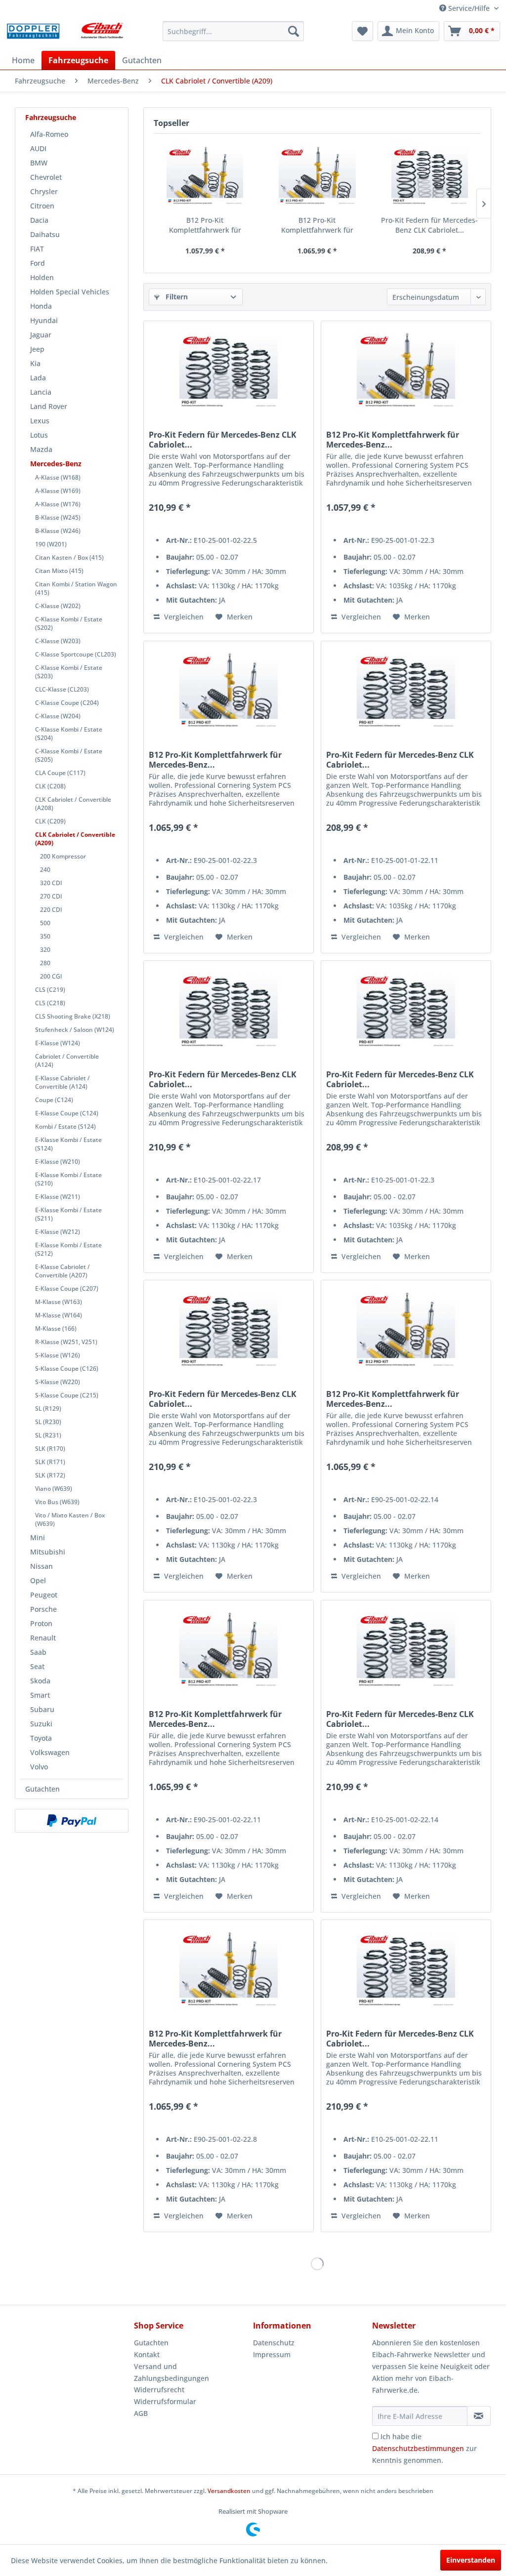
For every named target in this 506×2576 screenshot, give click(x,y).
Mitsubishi (48, 1552)
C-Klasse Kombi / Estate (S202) (69, 623)
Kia (35, 363)
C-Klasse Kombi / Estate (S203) (69, 672)
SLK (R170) (50, 1449)
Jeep (37, 349)
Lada (38, 378)
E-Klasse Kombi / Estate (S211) (68, 1214)
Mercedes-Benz (56, 464)
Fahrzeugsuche (51, 117)
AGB (141, 2413)
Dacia (39, 220)
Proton (41, 1623)
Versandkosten (229, 2491)
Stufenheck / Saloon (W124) (75, 1030)
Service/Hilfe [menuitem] (469, 8)
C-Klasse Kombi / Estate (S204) (69, 734)
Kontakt (147, 2354)
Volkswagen (50, 1752)
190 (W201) (51, 544)
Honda (41, 306)
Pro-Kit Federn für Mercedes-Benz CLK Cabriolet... (429, 225)
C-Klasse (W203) (58, 641)
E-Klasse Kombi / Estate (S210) (68, 1179)
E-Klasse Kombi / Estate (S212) (68, 1249)
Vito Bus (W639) (57, 1502)
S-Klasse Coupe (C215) (67, 1395)
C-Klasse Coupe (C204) (67, 703)
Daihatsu (45, 234)
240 (45, 870)
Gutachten (42, 1789)
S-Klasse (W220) (58, 1382)
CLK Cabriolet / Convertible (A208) (73, 804)
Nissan (42, 1566)
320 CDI (51, 883)
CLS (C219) (50, 990)
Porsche (43, 1609)
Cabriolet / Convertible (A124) (67, 1061)
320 (45, 950)
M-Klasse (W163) (59, 1302)
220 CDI (51, 910)
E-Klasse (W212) (58, 1232)
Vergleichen (183, 617)
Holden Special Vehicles (70, 292)
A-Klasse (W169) (58, 491)
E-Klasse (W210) (58, 1162)
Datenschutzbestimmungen (418, 2448)
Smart (40, 1695)
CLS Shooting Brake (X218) (73, 1016)
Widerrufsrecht (159, 2390)
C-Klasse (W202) (58, 606)
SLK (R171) (50, 1462)
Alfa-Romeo (49, 134)
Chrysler (44, 191)
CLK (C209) (50, 821)
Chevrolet (46, 177)
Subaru (42, 1709)
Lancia (41, 392)
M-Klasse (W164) (59, 1315)
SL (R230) (48, 1422)
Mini (38, 1537)
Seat (37, 1666)
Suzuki (41, 1724)
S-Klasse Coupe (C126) (67, 1369)
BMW (39, 163)
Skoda (40, 1681)
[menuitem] (233, 31)
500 (45, 923)
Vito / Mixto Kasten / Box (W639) (70, 1519)
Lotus (39, 435)
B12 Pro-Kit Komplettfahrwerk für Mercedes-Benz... (205, 225)
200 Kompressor (63, 856)
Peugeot (44, 1595)
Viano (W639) (54, 1489)
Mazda (41, 449)
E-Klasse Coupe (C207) (67, 1288)
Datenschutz (274, 2343)
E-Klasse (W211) (58, 1197)
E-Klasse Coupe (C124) (67, 1113)
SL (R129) (48, 1409)
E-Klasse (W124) (58, 1043)
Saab (38, 1652)
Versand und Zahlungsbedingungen (171, 2372)
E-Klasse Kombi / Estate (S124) (68, 1144)
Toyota (41, 1738)
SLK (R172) (50, 1475)
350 (45, 936)
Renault (43, 1638)
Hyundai (44, 320)
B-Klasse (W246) (58, 531)
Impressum (272, 2354)
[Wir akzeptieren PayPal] (72, 1821)
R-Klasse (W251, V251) (66, 1342)
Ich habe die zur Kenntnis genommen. (424, 2448)
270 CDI (51, 896)
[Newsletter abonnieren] (479, 2416)
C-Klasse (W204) (58, 716)
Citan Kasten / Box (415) (69, 557)
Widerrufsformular (165, 2401)
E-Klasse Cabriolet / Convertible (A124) (63, 1082)
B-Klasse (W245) (58, 517)
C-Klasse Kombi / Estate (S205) (69, 755)
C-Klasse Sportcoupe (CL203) (76, 654)
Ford (38, 263)
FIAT (37, 249)
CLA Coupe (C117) (60, 773)
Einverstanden (471, 2560)
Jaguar (41, 335)
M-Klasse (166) (56, 1329)
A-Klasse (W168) (58, 477)
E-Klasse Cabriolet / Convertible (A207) (63, 1271)
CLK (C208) (50, 786)
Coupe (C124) (54, 1100)
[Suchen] (294, 31)
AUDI (38, 148)
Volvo (39, 1767)
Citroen (42, 206)
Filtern (176, 297)
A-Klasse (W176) (58, 504)
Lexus (40, 421)
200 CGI (51, 976)
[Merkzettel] (362, 31)
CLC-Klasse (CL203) (62, 689)
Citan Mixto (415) (59, 571)
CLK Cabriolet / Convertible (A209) (75, 839)
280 (45, 963)
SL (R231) (48, 1435)
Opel (38, 1580)
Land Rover (49, 406)
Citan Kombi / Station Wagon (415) (76, 588)
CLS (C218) (50, 1003)
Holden (42, 277)
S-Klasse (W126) (58, 1355)
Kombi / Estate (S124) (65, 1126)
